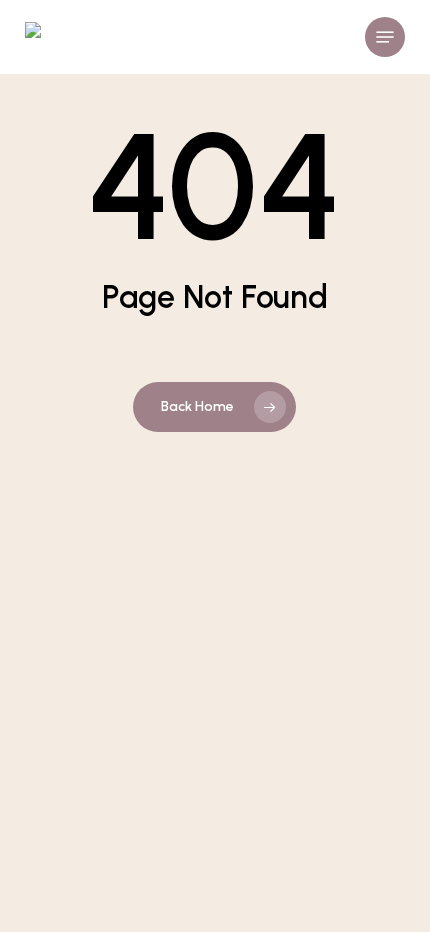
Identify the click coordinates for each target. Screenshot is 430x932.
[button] (385, 37)
